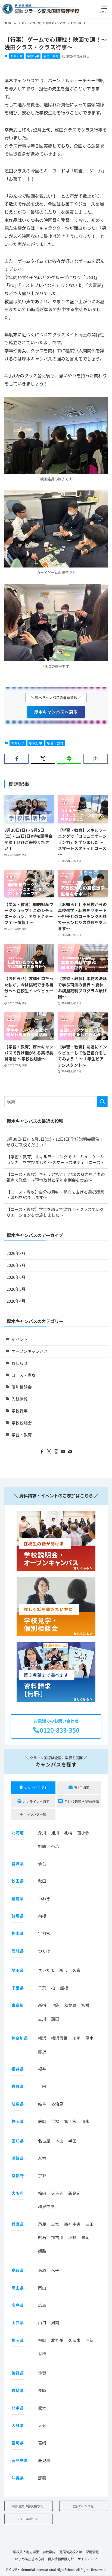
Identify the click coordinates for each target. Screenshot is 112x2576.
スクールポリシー (29, 2519)
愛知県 (18, 2141)
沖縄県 (18, 2478)
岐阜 (42, 2104)
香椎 (42, 2353)
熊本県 (18, 2408)
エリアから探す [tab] (36, 1788)
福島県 (18, 1898)
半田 (72, 2141)
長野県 (18, 2086)
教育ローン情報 (83, 2506)
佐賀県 (18, 2373)
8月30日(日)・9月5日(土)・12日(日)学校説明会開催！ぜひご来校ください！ (55, 1142)
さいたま (46, 1970)
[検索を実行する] (102, 1102)
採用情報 (92, 2552)
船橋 (64, 1988)
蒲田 (55, 2019)
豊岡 (85, 2237)
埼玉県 (18, 1970)
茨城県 (18, 1951)
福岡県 (18, 2340)
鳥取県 (18, 2270)
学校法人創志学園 (26, 2552)
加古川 (57, 2237)
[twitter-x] (49, 1452)
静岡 (42, 2121)
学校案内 (49, 2552)
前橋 (42, 1916)
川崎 (76, 2038)
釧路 (42, 1846)
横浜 (42, 2038)
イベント (20, 1339)
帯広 (55, 1846)
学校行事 (33, 56)
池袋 (55, 2005)
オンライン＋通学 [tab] (36, 1801)
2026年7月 (16, 1265)
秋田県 (18, 1881)
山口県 (18, 2322)
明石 (42, 2237)
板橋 (85, 2005)
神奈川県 (20, 2038)
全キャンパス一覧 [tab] (33, 1814)
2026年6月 (16, 1277)
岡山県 (18, 2288)
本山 (59, 2141)
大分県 (18, 2425)
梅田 (42, 2193)
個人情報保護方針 (61, 2559)
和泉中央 (46, 2206)
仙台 (42, 1864)
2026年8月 (16, 1253)
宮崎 (42, 2443)
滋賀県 (18, 2158)
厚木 (89, 2038)
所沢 (63, 1970)
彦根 (42, 2158)
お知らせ (17, 56)
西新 (89, 2340)
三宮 (55, 2224)
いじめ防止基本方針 (30, 2559)
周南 (55, 2322)
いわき (44, 1898)
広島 (42, 2305)
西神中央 (72, 2224)
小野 (72, 2237)
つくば (44, 1951)
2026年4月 (16, 1301)
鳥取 (42, 2270)
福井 (42, 2069)
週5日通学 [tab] (82, 1788)
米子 (55, 2270)
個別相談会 (22, 1387)
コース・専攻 (24, 1375)
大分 (42, 2425)
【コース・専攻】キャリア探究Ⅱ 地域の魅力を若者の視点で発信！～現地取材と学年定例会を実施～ (56, 1177)
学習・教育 (51, 56)
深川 (42, 1833)
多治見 (57, 2104)
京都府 (18, 2175)
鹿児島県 (20, 2460)
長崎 (42, 2390)
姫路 (42, 2251)
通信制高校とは (71, 2552)
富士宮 (70, 2121)
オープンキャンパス (30, 1351)
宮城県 (18, 1864)
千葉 (42, 1988)
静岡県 (18, 2121)
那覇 (42, 2478)
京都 (42, 2175)
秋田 (42, 1881)
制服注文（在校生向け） (29, 2506)
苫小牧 (83, 1833)
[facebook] (42, 1452)
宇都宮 (44, 1933)
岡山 (42, 2288)
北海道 (18, 1833)
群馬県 (18, 1916)
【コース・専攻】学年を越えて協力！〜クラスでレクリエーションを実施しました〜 (55, 1212)
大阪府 (18, 2193)
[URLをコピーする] (96, 759)
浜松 (55, 2121)
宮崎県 (18, 2443)
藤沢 (42, 2051)
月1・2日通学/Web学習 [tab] (82, 1801)
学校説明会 (22, 1423)
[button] (104, 9)
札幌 (68, 1833)
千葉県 (18, 1988)
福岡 (42, 2340)
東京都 (18, 2005)
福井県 (18, 2069)
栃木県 (18, 1933)
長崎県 (18, 2390)
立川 (42, 2019)
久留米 (74, 2340)
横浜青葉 (59, 2038)
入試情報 (20, 1399)
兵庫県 (18, 2224)
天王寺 (57, 2193)
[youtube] (63, 1452)
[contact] (70, 1452)
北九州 (57, 2340)
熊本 (42, 2408)
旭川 (55, 1833)
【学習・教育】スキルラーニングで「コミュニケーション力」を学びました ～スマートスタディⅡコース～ (56, 1159)
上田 (42, 2086)
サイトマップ (87, 2559)
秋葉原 (70, 2005)
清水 (85, 2121)
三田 (89, 2224)
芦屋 (42, 2224)
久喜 (76, 1970)
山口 (42, 2322)
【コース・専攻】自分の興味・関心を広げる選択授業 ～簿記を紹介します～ (55, 1195)
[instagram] (56, 1452)
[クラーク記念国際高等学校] (41, 9)
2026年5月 (16, 1289)
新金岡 (74, 2193)
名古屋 (44, 2141)
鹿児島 (44, 2460)
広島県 (18, 2305)
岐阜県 (18, 2104)
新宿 (42, 2005)
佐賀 (42, 2373)
